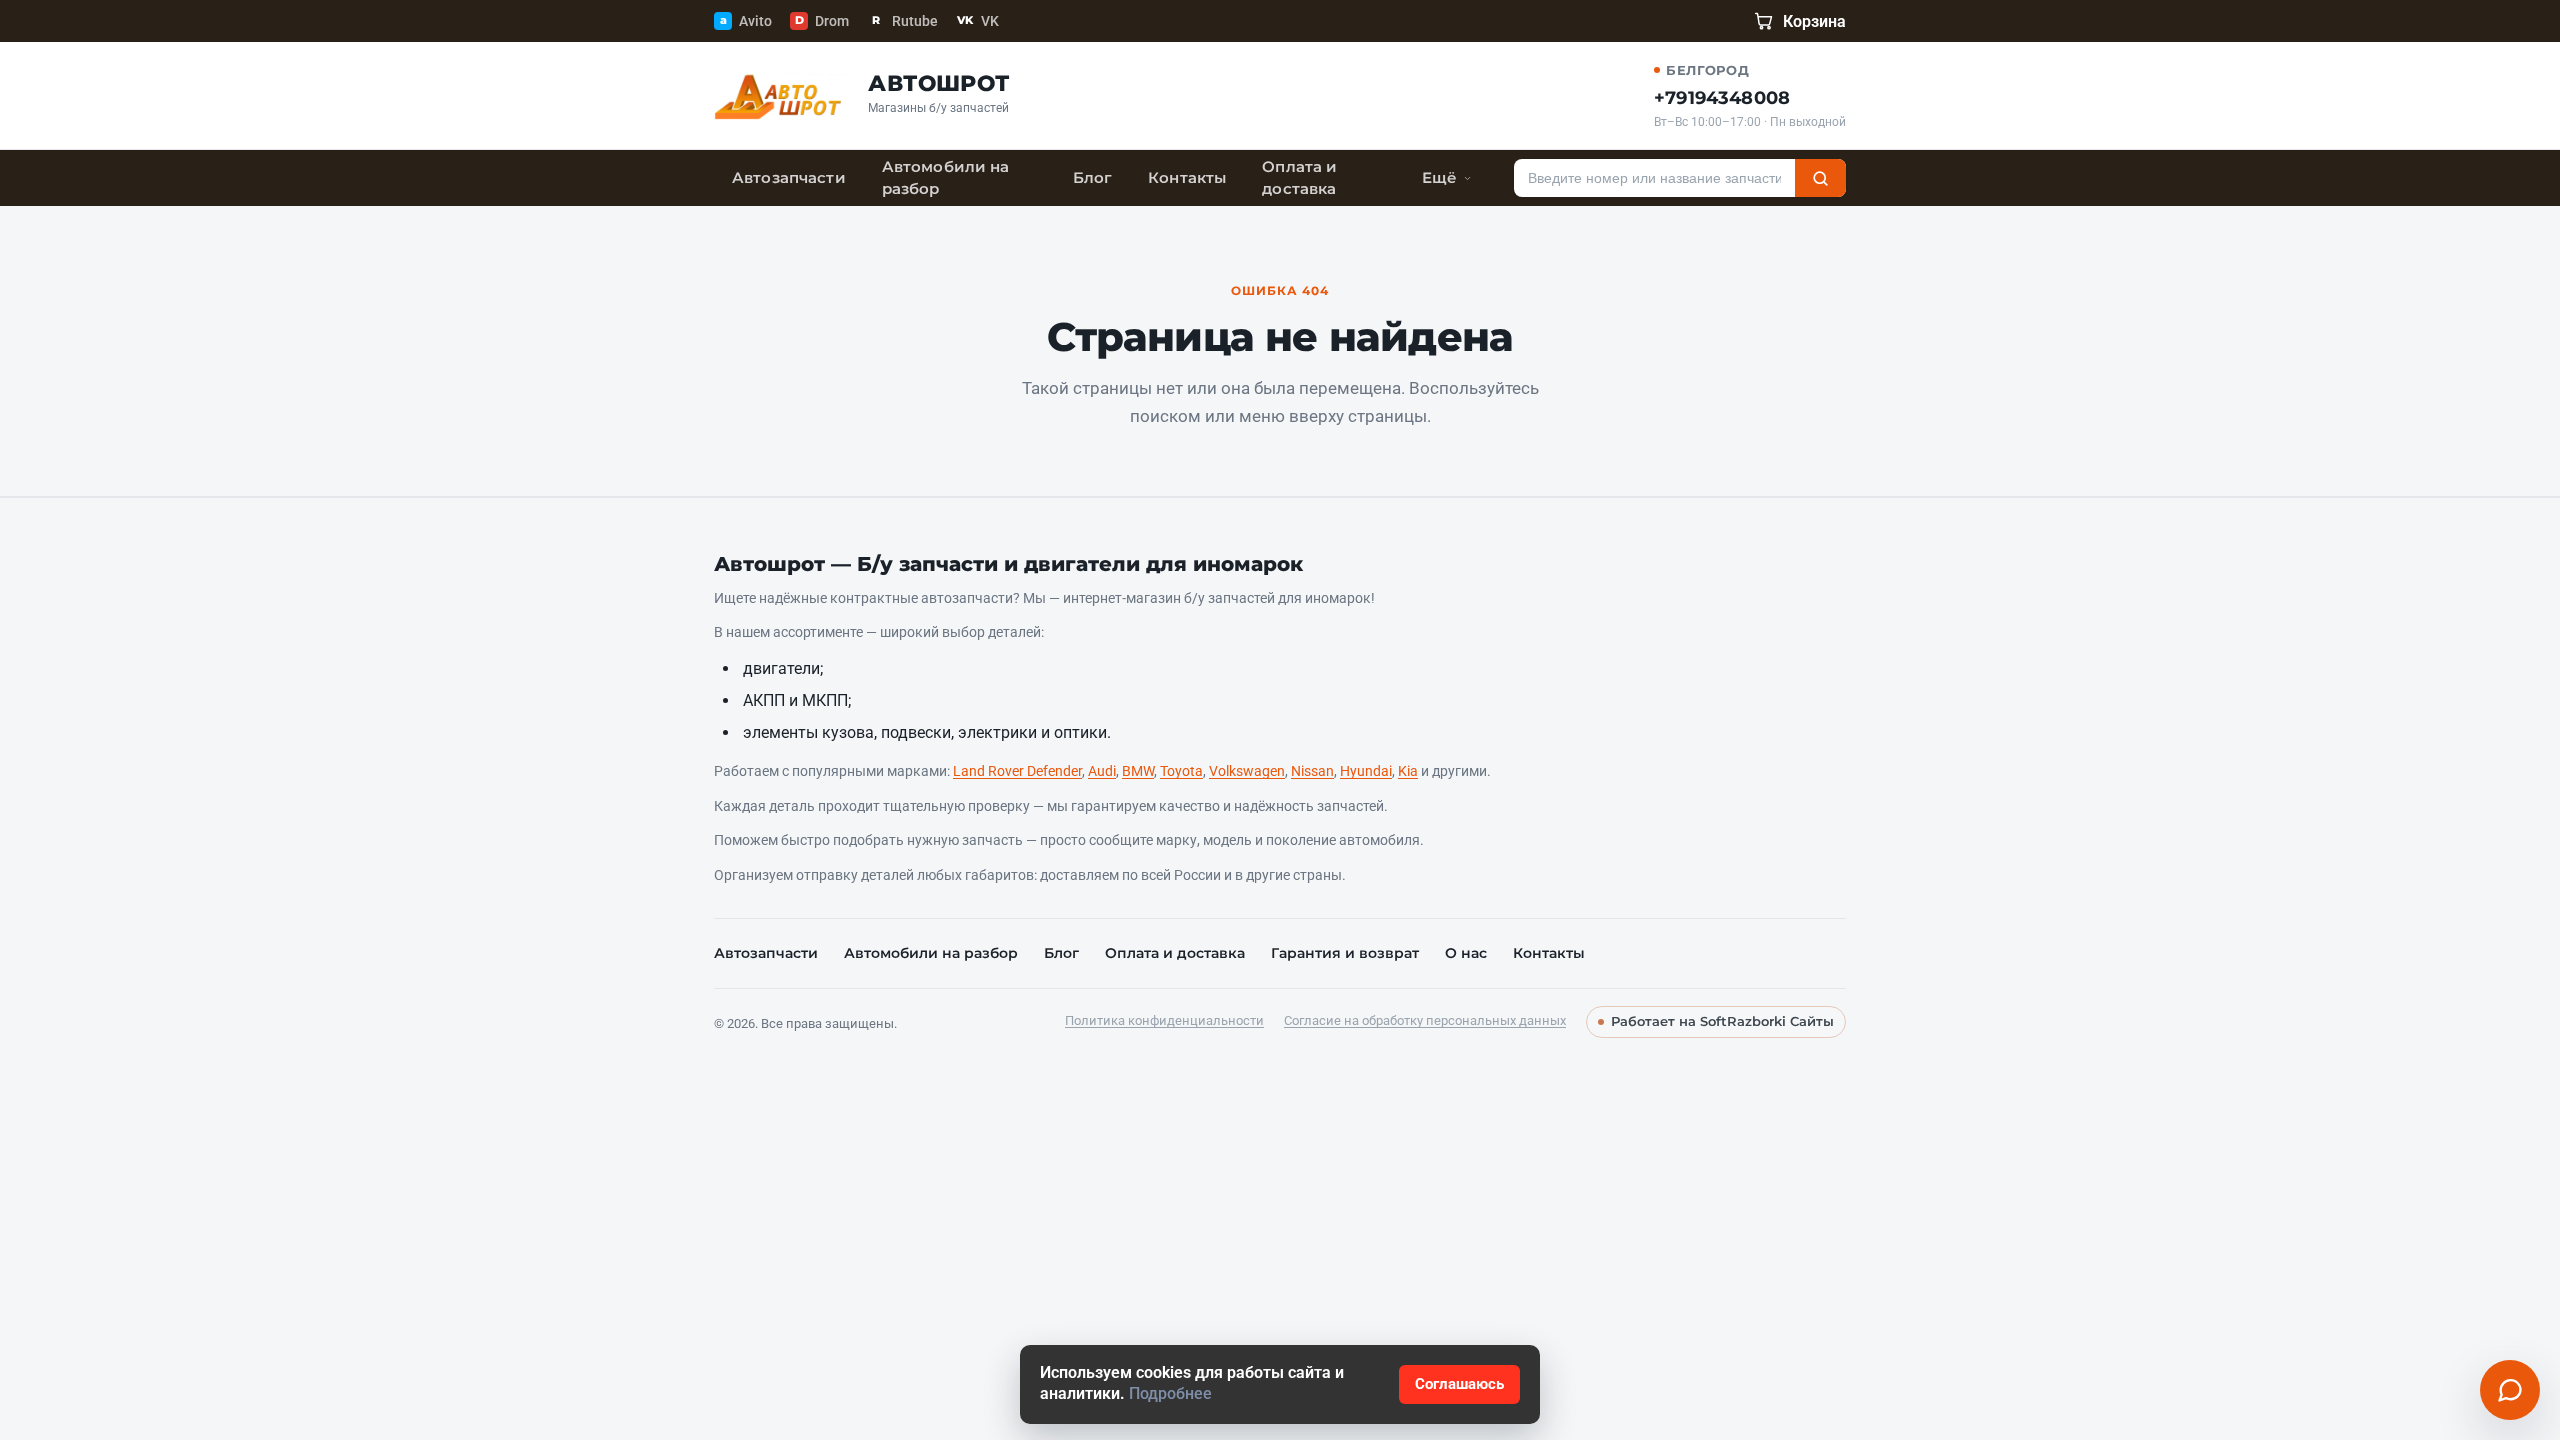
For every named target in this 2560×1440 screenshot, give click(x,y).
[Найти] (1820, 178)
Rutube (905, 21)
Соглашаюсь (1459, 1384)
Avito (746, 21)
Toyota (1181, 771)
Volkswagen (1247, 771)
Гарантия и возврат (1345, 953)
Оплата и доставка (1299, 178)
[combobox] (1654, 178)
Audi (1102, 771)
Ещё (1439, 178)
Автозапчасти (789, 178)
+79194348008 (1722, 98)
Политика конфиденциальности (1164, 1020)
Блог (1093, 178)
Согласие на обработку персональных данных (1425, 1020)
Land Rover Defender (1017, 771)
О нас (1466, 953)
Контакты (1187, 178)
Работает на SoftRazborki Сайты (1722, 1021)
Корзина (1814, 21)
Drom (822, 21)
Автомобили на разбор (946, 178)
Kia (1408, 771)
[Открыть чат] (2510, 1390)
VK (978, 21)
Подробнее (1170, 1394)
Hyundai (1366, 771)
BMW (1138, 771)
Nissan (1312, 771)
